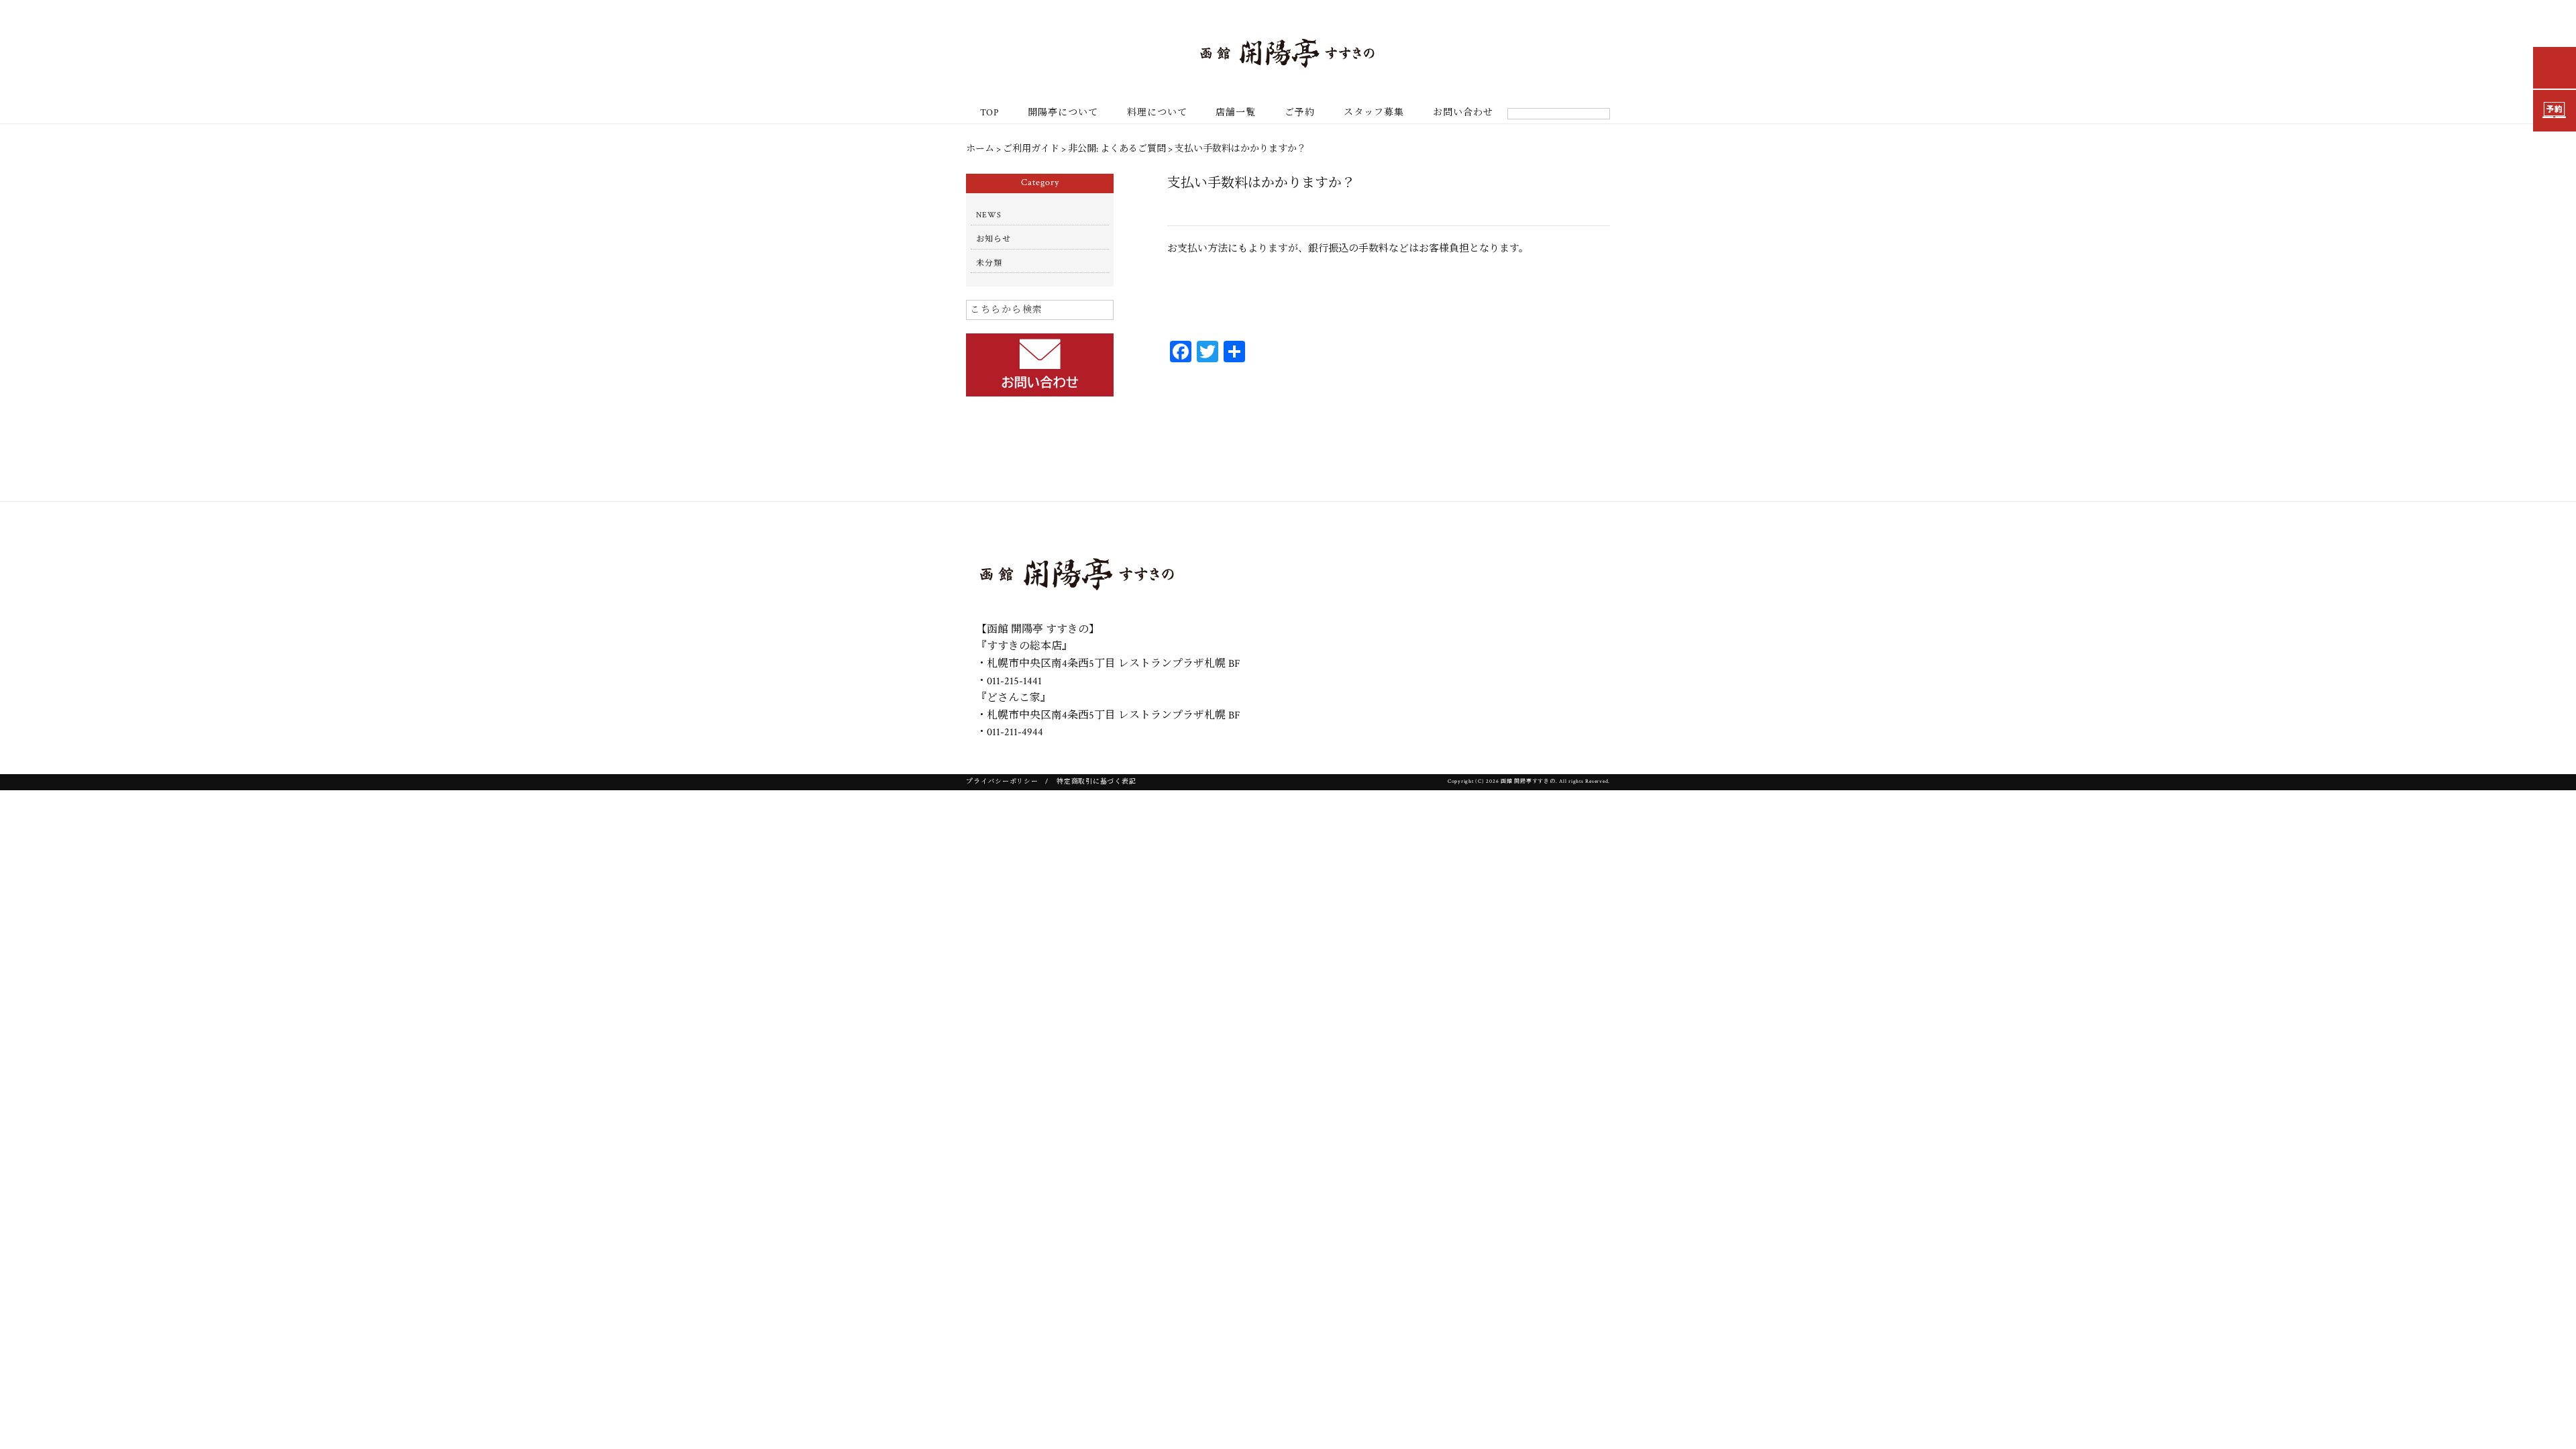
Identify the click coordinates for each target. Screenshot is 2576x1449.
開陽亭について (1063, 113)
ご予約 (1300, 113)
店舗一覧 (1236, 113)
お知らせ (994, 239)
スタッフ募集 (1374, 113)
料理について (1157, 113)
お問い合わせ (1463, 113)
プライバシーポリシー (1002, 782)
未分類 (989, 263)
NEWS (989, 215)
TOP (989, 113)
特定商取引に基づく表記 (1096, 782)
